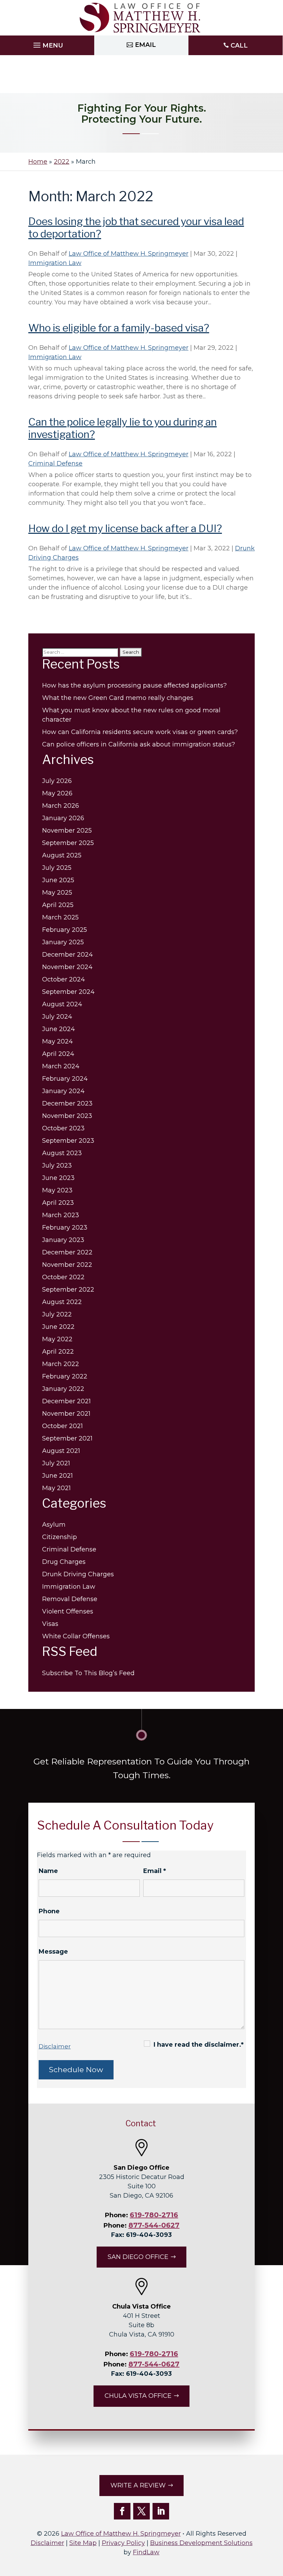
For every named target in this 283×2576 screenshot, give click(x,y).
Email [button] (145, 45)
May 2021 (56, 1488)
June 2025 (58, 880)
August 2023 (62, 1153)
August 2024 (62, 1004)
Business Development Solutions (201, 2543)
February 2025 (65, 930)
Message (53, 1952)
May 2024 (57, 1041)
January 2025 (63, 942)
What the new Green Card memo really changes (118, 698)
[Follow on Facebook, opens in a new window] (122, 2511)
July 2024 (57, 1017)
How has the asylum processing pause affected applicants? (134, 685)
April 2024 (58, 1054)
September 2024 (68, 992)
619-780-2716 (154, 2215)
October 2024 (64, 979)
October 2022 (63, 1277)
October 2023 (63, 1128)
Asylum (54, 1525)
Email (155, 1871)
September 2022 (68, 1290)
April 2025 (58, 905)
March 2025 (60, 917)
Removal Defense (70, 1599)
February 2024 (65, 1079)
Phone (49, 1911)
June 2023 (58, 1178)
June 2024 (58, 1029)
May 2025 (57, 893)
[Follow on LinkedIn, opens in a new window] (161, 2511)
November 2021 (66, 1414)
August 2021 (61, 1451)
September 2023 (68, 1141)
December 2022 (67, 1252)
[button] (47, 43)
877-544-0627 (154, 2225)
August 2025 (62, 855)
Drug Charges (64, 1562)
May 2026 (57, 793)
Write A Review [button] (138, 2485)
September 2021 (67, 1438)
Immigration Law (55, 263)
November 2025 (67, 831)
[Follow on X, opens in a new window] (141, 2511)
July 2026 (57, 781)
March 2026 (61, 806)
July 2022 (57, 1314)
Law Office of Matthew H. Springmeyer (129, 254)
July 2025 (57, 868)
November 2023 (67, 1116)
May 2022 (57, 1339)
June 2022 (58, 1327)
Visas (50, 1624)
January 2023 (63, 1240)
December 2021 (66, 1401)
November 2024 (67, 967)
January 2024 (63, 1091)
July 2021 (56, 1463)
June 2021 (57, 1476)
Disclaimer (55, 2046)
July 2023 (57, 1165)
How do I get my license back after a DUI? (125, 528)
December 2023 (67, 1103)
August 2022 (62, 1302)
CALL (239, 45)
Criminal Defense (55, 464)
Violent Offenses (68, 1611)
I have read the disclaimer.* (199, 2045)
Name (48, 1871)
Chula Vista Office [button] (138, 2396)
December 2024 (67, 955)
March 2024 (61, 1066)
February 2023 (65, 1228)
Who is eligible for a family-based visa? (119, 328)
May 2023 (57, 1190)
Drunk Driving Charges (78, 1574)
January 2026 (63, 818)
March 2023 (61, 1215)
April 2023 (58, 1203)
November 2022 (67, 1265)
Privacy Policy (123, 2543)
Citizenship (60, 1537)
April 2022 (58, 1352)
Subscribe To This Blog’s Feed (88, 1673)
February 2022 (65, 1376)
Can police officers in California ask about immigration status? (139, 744)
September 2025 (68, 843)
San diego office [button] (138, 2257)
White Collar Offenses (76, 1636)
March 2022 (61, 1364)
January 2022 (63, 1389)
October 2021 (62, 1426)
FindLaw (146, 2552)
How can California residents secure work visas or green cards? (140, 732)
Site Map (83, 2543)
